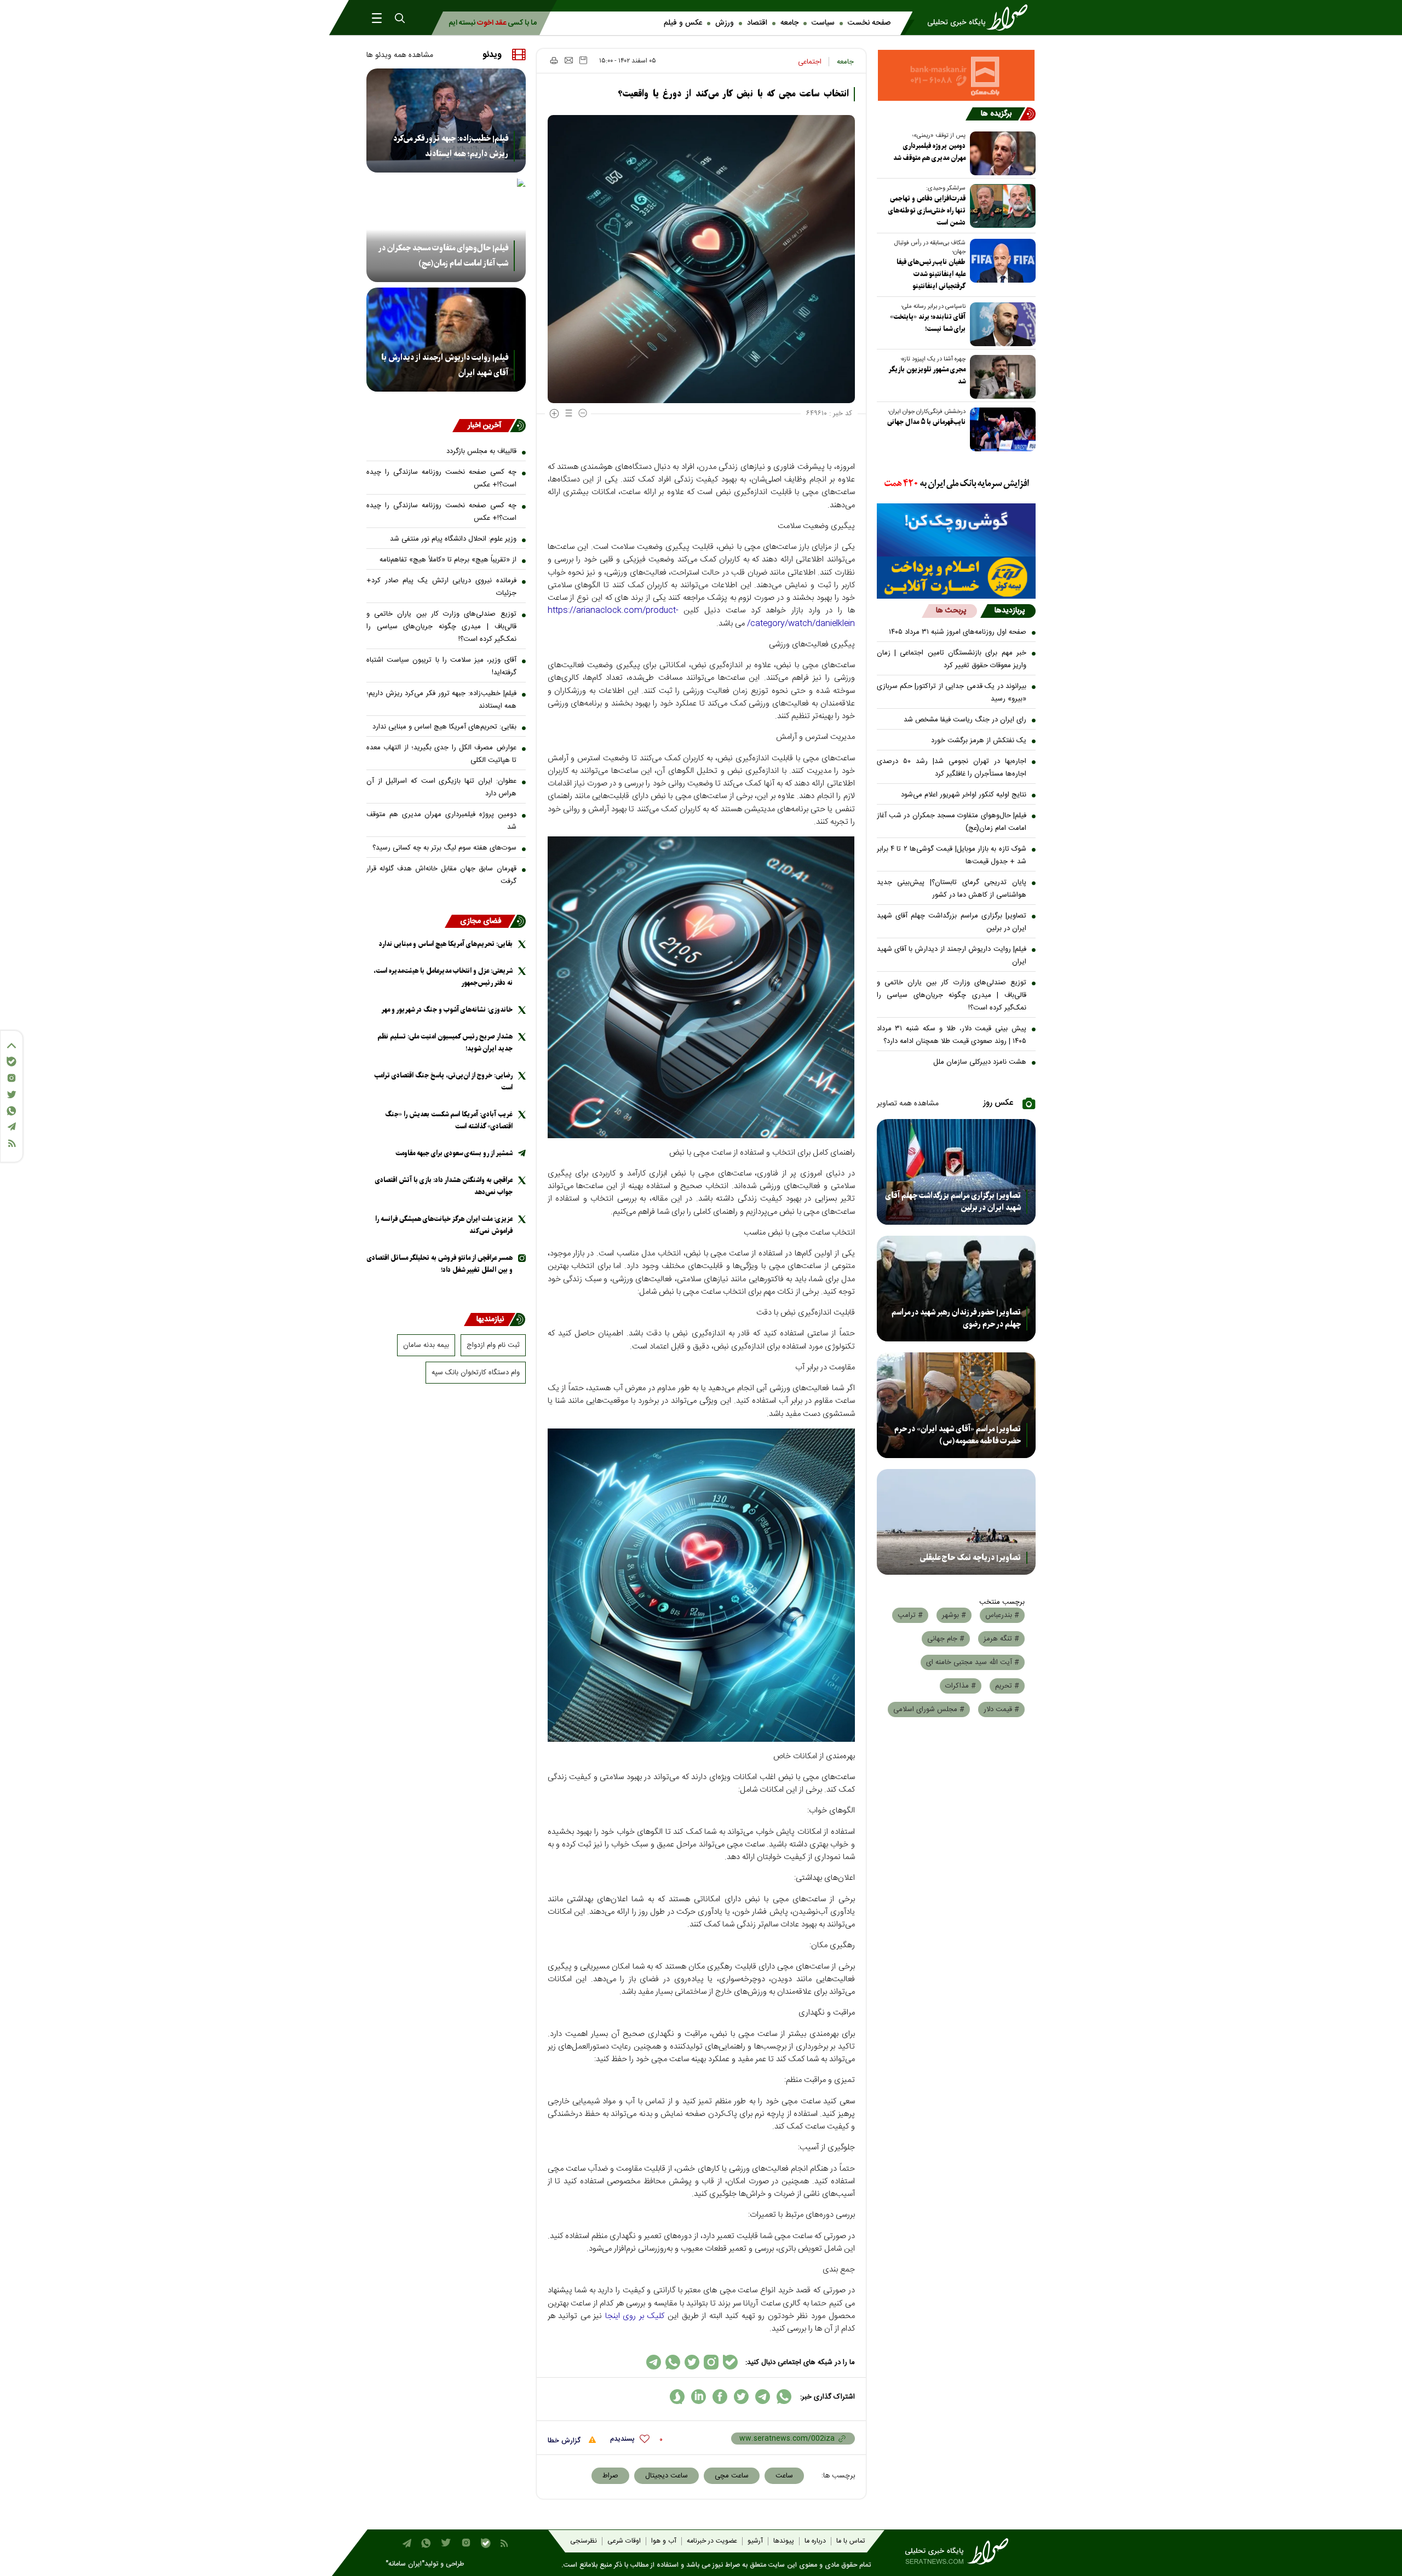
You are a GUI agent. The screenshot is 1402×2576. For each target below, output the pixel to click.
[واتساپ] (12, 1111)
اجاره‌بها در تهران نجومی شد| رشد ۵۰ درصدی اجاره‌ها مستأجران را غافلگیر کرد (952, 768)
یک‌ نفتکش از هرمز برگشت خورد (979, 741)
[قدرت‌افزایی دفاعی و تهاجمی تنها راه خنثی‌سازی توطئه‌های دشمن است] (1001, 206)
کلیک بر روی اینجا (635, 2316)
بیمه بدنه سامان (426, 1345)
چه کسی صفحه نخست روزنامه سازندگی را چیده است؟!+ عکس (441, 478)
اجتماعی (810, 62)
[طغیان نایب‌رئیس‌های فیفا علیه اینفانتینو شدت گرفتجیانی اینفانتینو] (1001, 261)
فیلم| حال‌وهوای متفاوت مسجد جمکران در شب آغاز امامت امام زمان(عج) (952, 822)
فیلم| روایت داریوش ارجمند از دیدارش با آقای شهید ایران (952, 956)
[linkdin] (699, 2397)
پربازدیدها (1010, 611)
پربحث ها (951, 611)
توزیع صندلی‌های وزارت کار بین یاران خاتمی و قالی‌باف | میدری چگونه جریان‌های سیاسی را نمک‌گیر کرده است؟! (952, 995)
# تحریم (1007, 1686)
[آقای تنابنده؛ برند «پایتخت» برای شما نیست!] (1001, 324)
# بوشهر (954, 1615)
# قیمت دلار (1001, 1709)
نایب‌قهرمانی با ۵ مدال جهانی (926, 422)
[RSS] (12, 1143)
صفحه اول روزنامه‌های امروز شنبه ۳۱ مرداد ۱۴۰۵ (958, 632)
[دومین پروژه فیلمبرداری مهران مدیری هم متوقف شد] (1001, 153)
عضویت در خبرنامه (712, 2541)
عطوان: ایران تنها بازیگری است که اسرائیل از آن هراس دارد (441, 787)
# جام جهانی (946, 1639)
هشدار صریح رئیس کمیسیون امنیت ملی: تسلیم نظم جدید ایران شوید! (445, 1043)
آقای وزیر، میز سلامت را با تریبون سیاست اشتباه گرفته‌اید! (441, 666)
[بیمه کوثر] (956, 578)
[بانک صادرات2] (956, 530)
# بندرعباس (1002, 1615)
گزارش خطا (565, 2441)
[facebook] (720, 2397)
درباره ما (815, 2541)
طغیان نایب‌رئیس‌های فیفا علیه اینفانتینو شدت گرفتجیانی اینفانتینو (931, 274)
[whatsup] (784, 2397)
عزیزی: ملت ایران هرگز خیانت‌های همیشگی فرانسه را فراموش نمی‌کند (444, 1225)
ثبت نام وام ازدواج (493, 1345)
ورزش (725, 23)
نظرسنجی (584, 2541)
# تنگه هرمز (1001, 1639)
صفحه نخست (869, 23)
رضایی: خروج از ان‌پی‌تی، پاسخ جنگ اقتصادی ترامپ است (443, 1082)
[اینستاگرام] (12, 1078)
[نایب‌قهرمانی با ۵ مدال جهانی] (1001, 429)
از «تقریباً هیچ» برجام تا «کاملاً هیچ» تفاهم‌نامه (448, 560)
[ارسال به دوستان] (569, 60)
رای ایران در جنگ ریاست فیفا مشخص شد (965, 720)
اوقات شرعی (624, 2541)
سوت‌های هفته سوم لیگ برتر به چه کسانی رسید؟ (444, 848)
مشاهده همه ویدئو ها (400, 55)
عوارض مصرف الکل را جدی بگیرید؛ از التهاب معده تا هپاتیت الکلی (441, 754)
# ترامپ (910, 1615)
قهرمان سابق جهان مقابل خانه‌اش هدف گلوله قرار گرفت (441, 875)
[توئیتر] (12, 1095)
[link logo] (981, 18)
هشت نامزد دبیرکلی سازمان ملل (980, 1062)
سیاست (823, 23)
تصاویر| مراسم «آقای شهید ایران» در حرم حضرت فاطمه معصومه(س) (958, 1435)
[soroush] (677, 2397)
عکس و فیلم (683, 23)
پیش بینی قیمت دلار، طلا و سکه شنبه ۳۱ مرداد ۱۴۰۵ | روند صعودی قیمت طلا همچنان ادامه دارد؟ (952, 1035)
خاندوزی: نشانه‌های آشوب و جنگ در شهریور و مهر (447, 1010)
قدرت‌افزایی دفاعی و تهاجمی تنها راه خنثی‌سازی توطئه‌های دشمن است (927, 211)
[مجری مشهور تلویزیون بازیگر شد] (1001, 377)
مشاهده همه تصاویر (908, 1104)
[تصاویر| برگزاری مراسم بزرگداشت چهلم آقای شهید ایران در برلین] (956, 1172)
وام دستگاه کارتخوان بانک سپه (476, 1373)
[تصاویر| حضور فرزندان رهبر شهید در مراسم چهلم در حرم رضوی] (956, 1289)
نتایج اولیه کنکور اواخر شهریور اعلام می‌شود (964, 795)
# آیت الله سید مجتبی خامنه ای (973, 1662)
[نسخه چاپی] (553, 60)
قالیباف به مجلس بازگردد (481, 451)
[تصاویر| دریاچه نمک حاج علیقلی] (956, 1522)
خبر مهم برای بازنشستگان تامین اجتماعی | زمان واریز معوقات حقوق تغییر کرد (952, 659)
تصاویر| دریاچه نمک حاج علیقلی (970, 1558)
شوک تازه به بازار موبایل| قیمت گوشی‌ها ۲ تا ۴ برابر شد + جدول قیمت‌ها (952, 855)
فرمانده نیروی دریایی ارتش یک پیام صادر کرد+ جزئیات (441, 587)
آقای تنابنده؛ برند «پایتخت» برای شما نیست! (928, 323)
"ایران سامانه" (405, 2564)
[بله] (12, 1062)
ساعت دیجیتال (666, 2476)
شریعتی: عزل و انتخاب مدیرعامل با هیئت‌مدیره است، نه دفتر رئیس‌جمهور (443, 977)
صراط (610, 2476)
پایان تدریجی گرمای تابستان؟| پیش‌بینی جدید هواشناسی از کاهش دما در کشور (952, 889)
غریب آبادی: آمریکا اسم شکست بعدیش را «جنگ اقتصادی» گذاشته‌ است (449, 1120)
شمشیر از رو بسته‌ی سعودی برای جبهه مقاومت (454, 1153)
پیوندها (784, 2541)
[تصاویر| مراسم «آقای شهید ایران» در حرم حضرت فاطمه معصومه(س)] (956, 1405)
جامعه (789, 23)
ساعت (784, 2476)
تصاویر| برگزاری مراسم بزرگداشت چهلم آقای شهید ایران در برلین (952, 922)
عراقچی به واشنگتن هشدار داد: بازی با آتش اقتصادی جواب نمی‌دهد (444, 1186)
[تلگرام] (12, 1126)
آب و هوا (664, 2541)
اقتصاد (757, 23)
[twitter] (741, 2397)
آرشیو (755, 2541)
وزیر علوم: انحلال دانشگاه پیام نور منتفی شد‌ (453, 539)
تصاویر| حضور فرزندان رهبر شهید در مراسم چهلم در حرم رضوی (956, 1318)
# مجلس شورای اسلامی (929, 1709)
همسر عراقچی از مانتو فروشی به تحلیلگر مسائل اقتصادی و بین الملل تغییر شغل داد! (440, 1264)
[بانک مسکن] (956, 75)
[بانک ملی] (956, 484)
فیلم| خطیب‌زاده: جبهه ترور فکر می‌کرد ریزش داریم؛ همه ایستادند (451, 146)
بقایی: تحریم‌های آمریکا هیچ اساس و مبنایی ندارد (444, 727)
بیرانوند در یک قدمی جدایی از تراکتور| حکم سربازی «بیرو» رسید (952, 693)
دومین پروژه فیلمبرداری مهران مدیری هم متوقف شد (929, 152)
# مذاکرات (961, 1686)
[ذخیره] (583, 60)
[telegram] (763, 2397)
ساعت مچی (732, 2476)
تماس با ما (851, 2541)
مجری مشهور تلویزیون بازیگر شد (927, 375)
